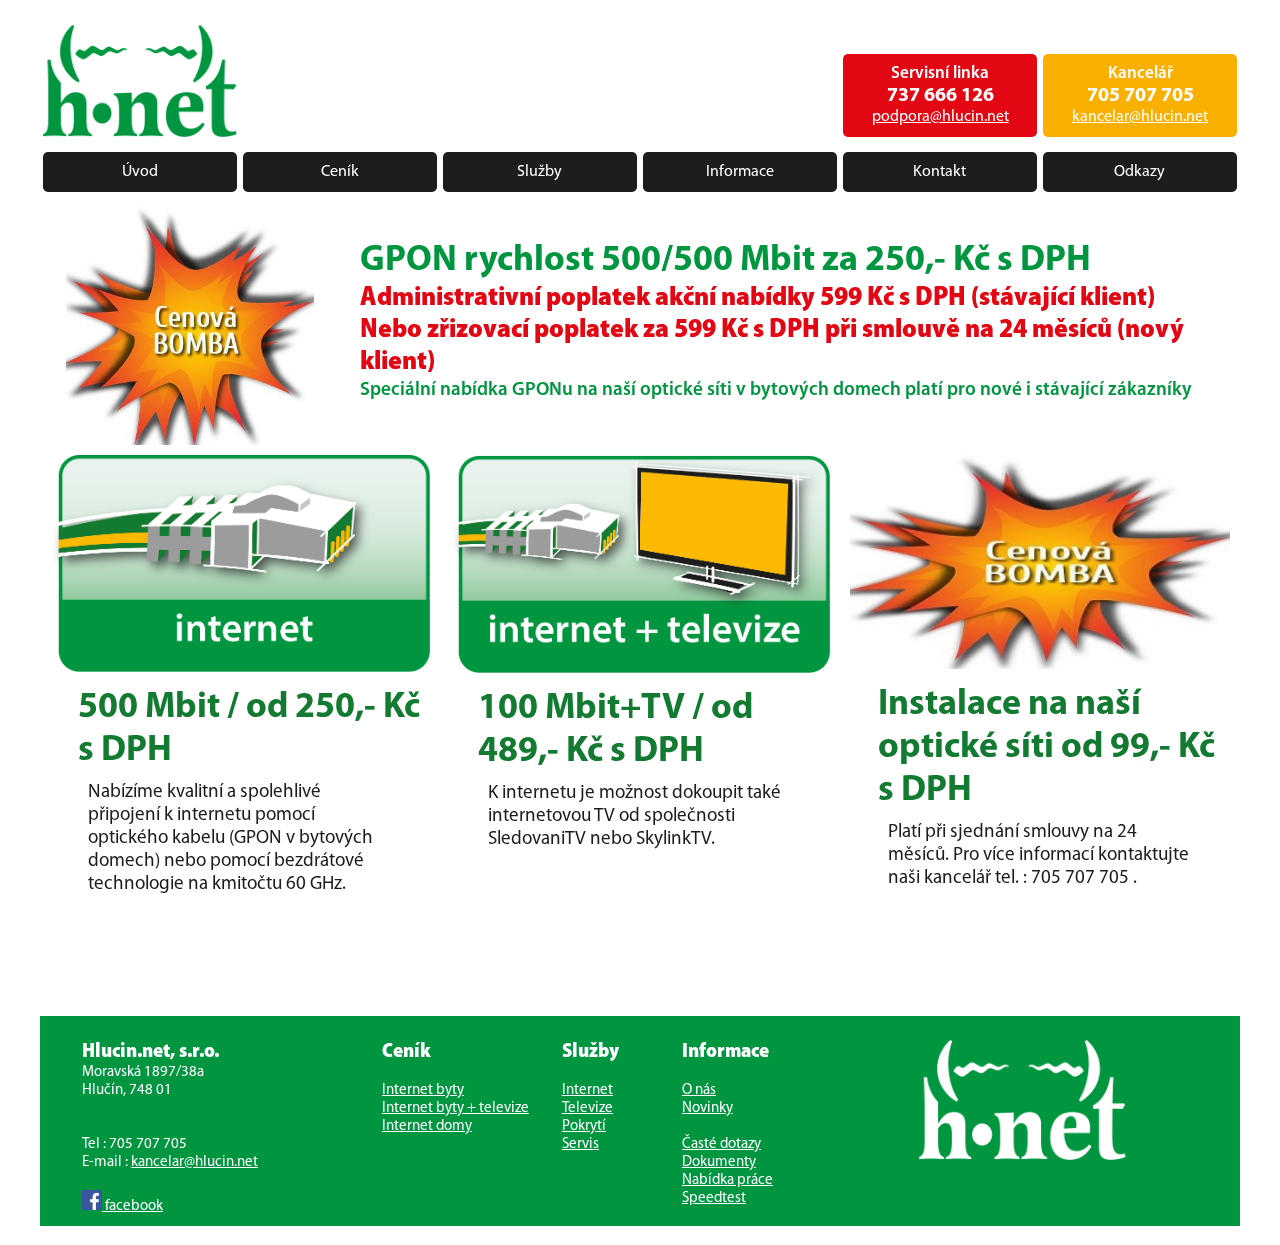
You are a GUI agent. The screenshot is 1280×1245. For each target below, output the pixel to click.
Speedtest (714, 1198)
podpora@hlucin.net (940, 117)
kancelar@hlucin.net (1140, 117)
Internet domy (427, 1126)
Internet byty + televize (455, 1108)
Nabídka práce (727, 1180)
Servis (580, 1144)
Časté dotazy (721, 1144)
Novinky (707, 1108)
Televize (587, 1108)
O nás (699, 1090)
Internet (587, 1090)
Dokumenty (719, 1162)
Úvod (140, 172)
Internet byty (423, 1090)
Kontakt (939, 172)
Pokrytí (584, 1126)
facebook (132, 1206)
